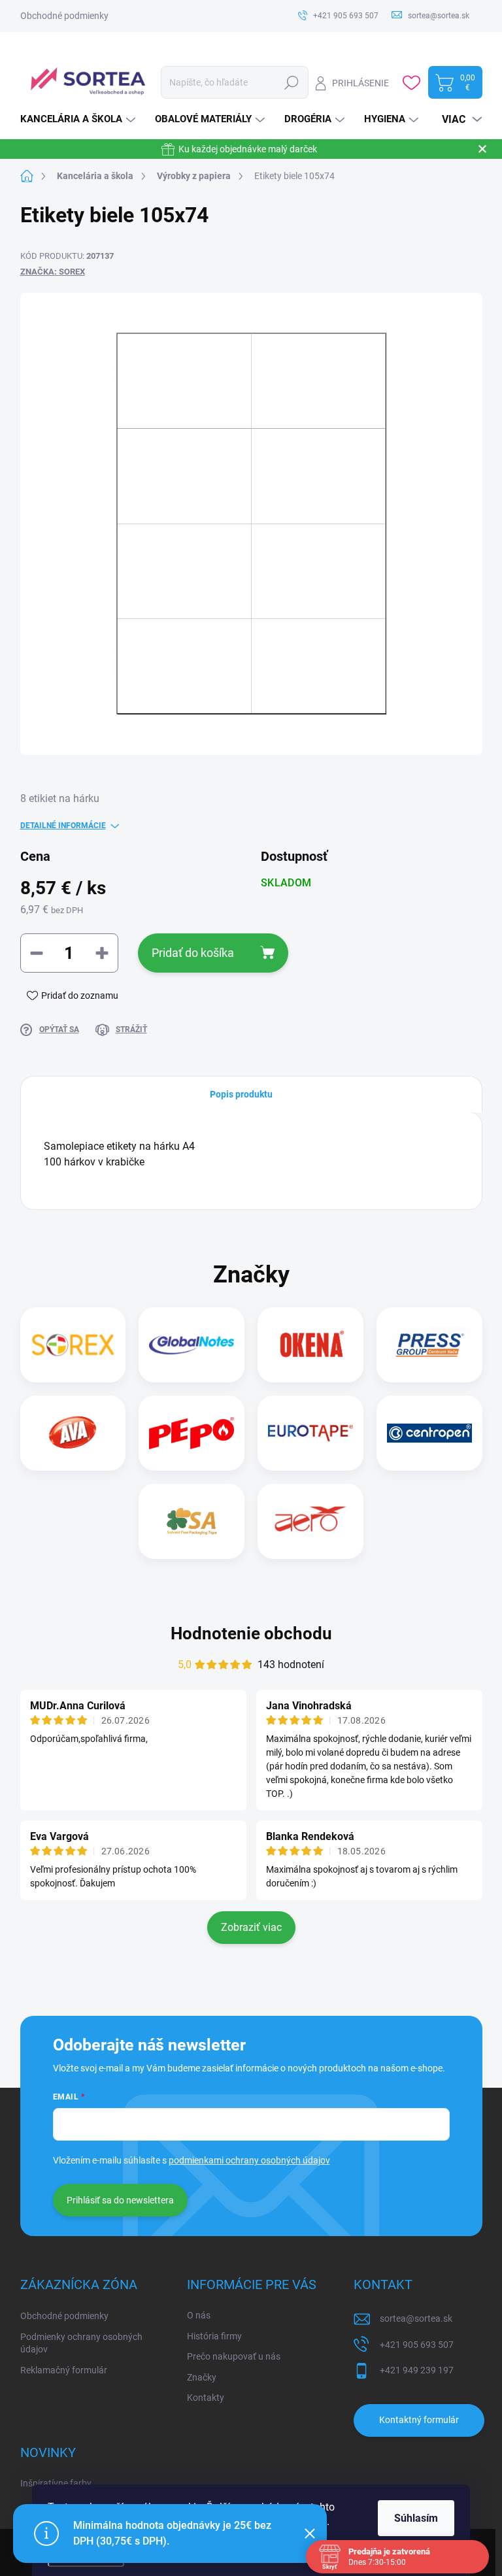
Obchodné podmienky (64, 16)
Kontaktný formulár (419, 2420)
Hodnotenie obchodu (251, 1633)
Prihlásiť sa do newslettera (120, 2200)
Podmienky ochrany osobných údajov (81, 2343)
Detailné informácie (63, 826)
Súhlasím (416, 2518)
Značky (202, 2377)
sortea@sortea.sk (416, 2318)
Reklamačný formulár (64, 2370)
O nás (199, 2315)
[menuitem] (79, 119)
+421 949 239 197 (417, 2370)
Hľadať (291, 82)
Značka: (53, 272)
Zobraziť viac (251, 1927)
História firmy (214, 2336)
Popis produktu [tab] (241, 1094)
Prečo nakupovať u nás (234, 2356)
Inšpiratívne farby (56, 2483)
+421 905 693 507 (417, 2345)
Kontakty (206, 2398)
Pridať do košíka (193, 953)
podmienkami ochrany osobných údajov (249, 2160)
